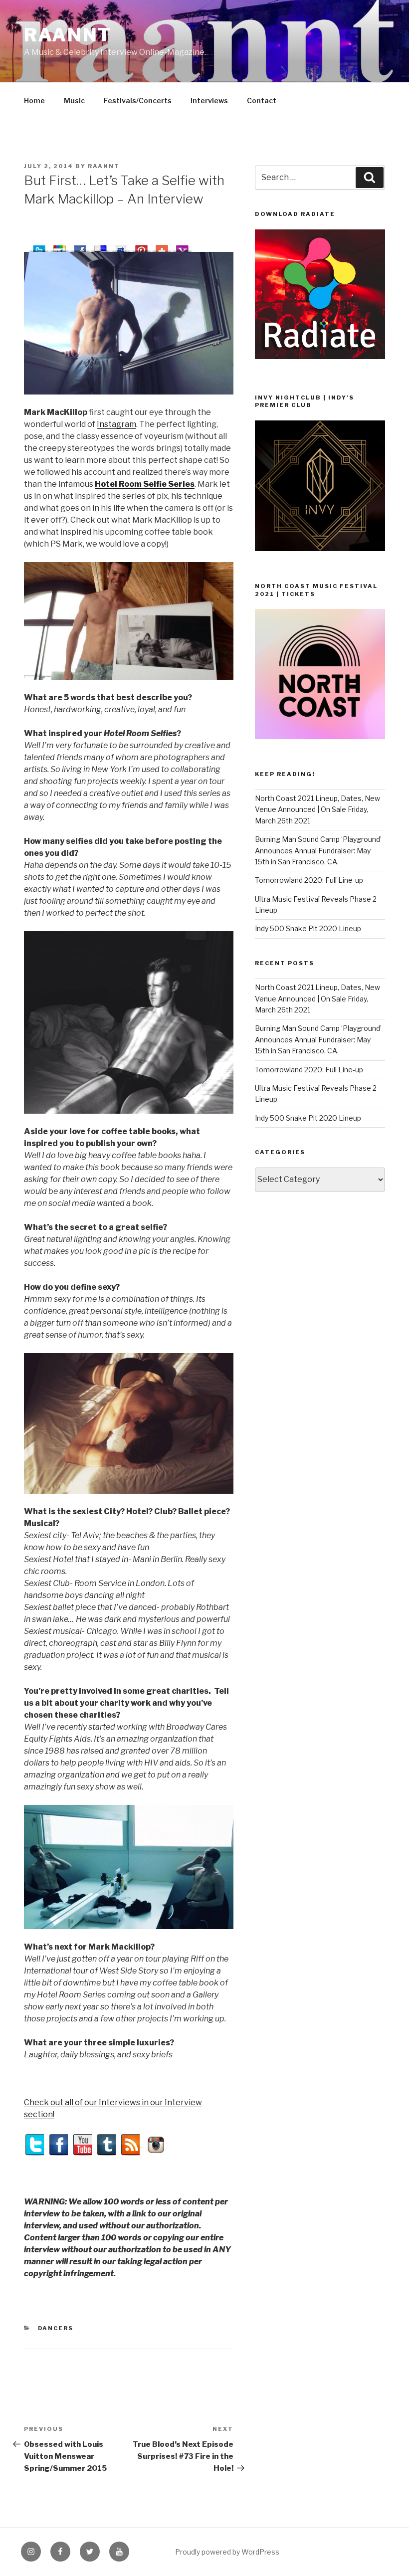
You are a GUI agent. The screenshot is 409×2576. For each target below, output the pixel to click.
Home (34, 100)
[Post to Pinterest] (141, 247)
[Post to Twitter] (39, 247)
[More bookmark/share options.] (162, 247)
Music (74, 100)
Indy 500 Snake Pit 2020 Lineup (308, 928)
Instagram (116, 424)
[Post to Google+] (60, 247)
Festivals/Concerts (138, 100)
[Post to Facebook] (80, 247)
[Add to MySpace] (121, 247)
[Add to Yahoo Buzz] (182, 247)
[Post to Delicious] (101, 247)
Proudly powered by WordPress (227, 2552)
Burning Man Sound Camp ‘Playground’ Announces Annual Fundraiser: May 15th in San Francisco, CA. (318, 850)
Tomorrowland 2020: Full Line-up (309, 880)
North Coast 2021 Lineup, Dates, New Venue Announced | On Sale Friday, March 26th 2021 (317, 809)
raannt (68, 35)
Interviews (209, 100)
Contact (262, 100)
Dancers (56, 2328)
